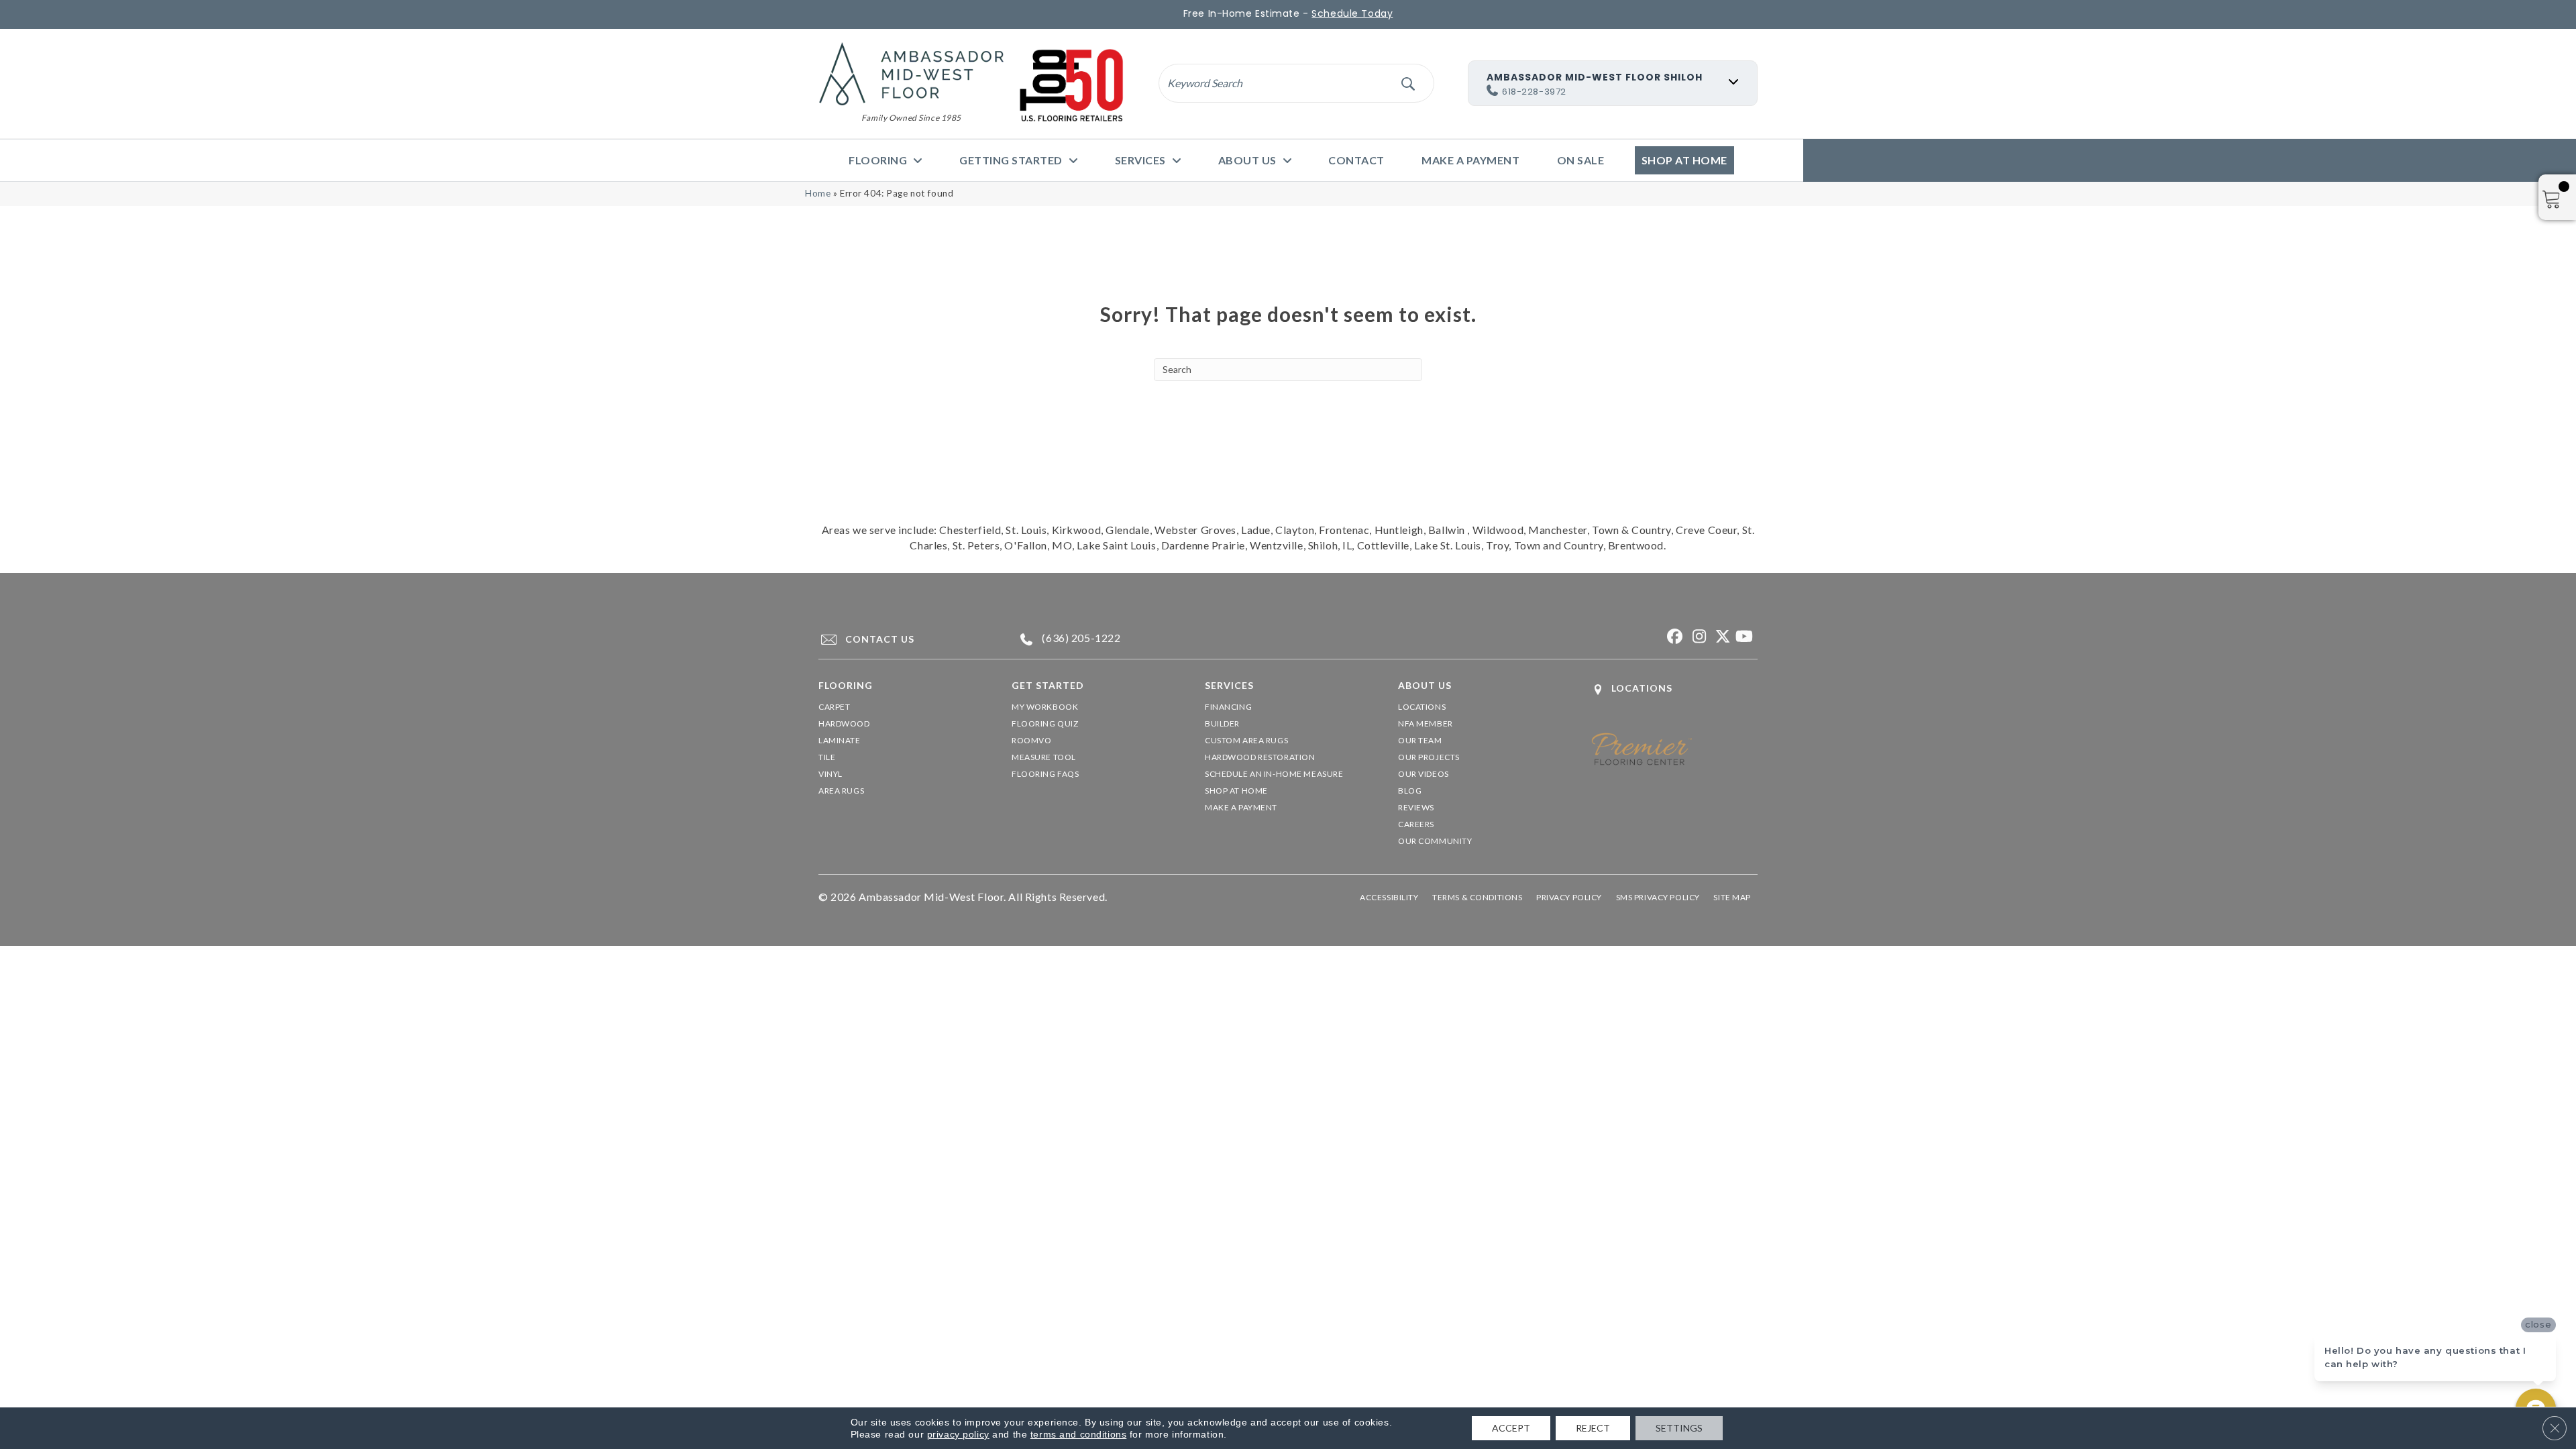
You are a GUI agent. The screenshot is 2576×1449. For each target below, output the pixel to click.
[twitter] (1720, 637)
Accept (1511, 1428)
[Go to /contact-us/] (903, 639)
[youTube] (1744, 637)
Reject (1593, 1428)
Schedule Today (1352, 13)
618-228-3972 (1534, 92)
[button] (1408, 83)
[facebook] (1673, 637)
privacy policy (958, 1434)
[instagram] (1697, 637)
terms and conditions (1078, 1434)
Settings (1679, 1428)
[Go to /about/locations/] (1674, 689)
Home (818, 193)
